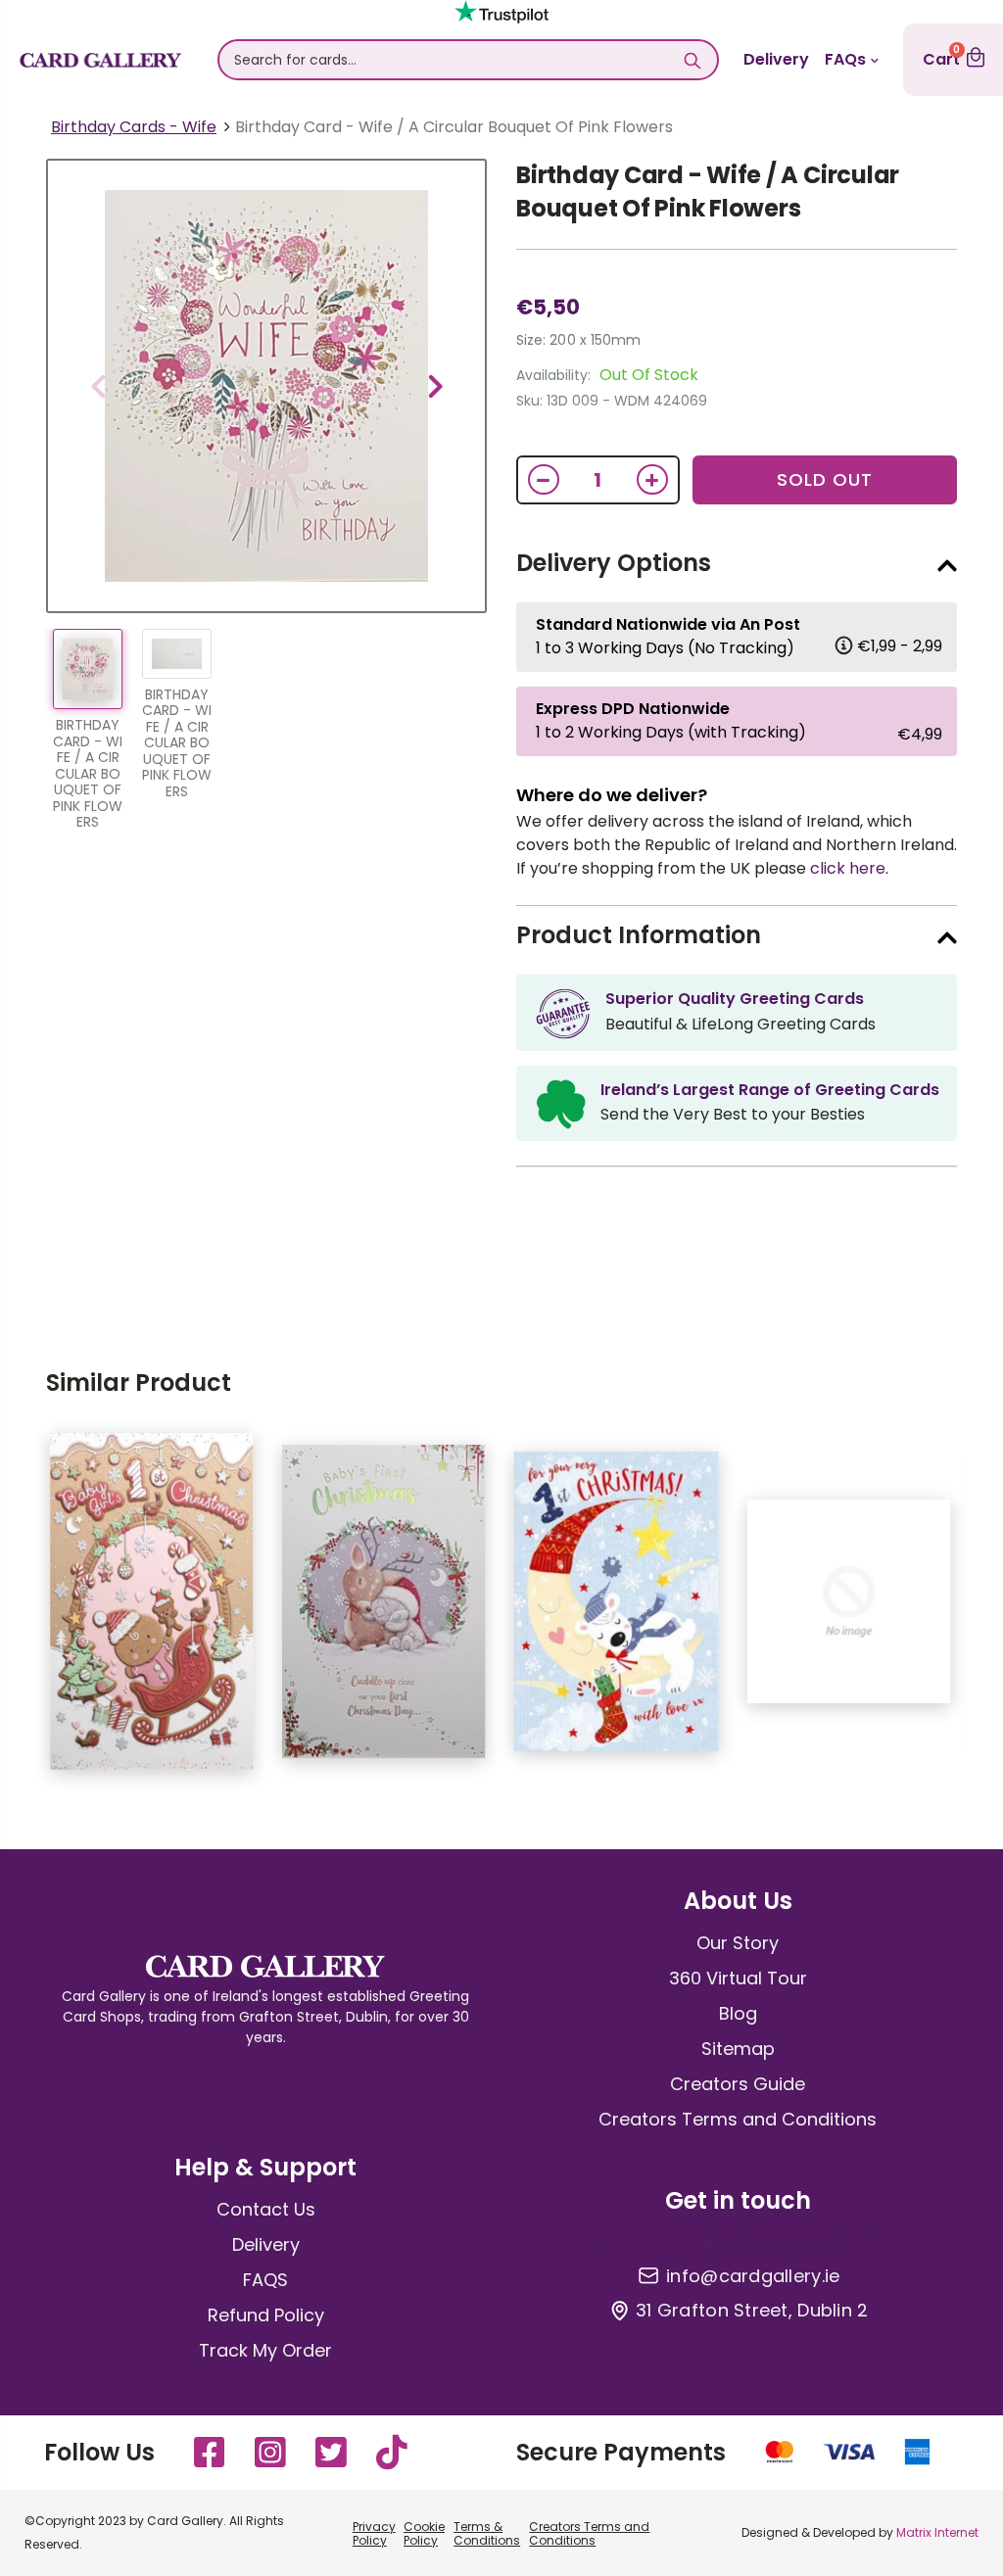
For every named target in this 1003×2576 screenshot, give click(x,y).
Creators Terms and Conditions (738, 2119)
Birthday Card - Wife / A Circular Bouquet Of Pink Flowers (708, 191)
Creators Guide (738, 2084)
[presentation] (98, 386)
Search (693, 60)
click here (848, 868)
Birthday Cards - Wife (134, 127)
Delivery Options (614, 563)
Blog (738, 2013)
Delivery (776, 59)
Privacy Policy (374, 2533)
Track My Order (265, 2350)
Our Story (738, 1943)
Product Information (639, 935)
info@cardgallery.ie (753, 2276)
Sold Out (825, 479)
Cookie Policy (424, 2533)
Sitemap (738, 2049)
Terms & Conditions (487, 2533)
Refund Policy (266, 2315)
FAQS (265, 2280)
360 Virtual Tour (738, 1978)
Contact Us (266, 2209)
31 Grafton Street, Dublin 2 (752, 2311)
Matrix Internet (937, 2532)
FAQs (845, 59)
